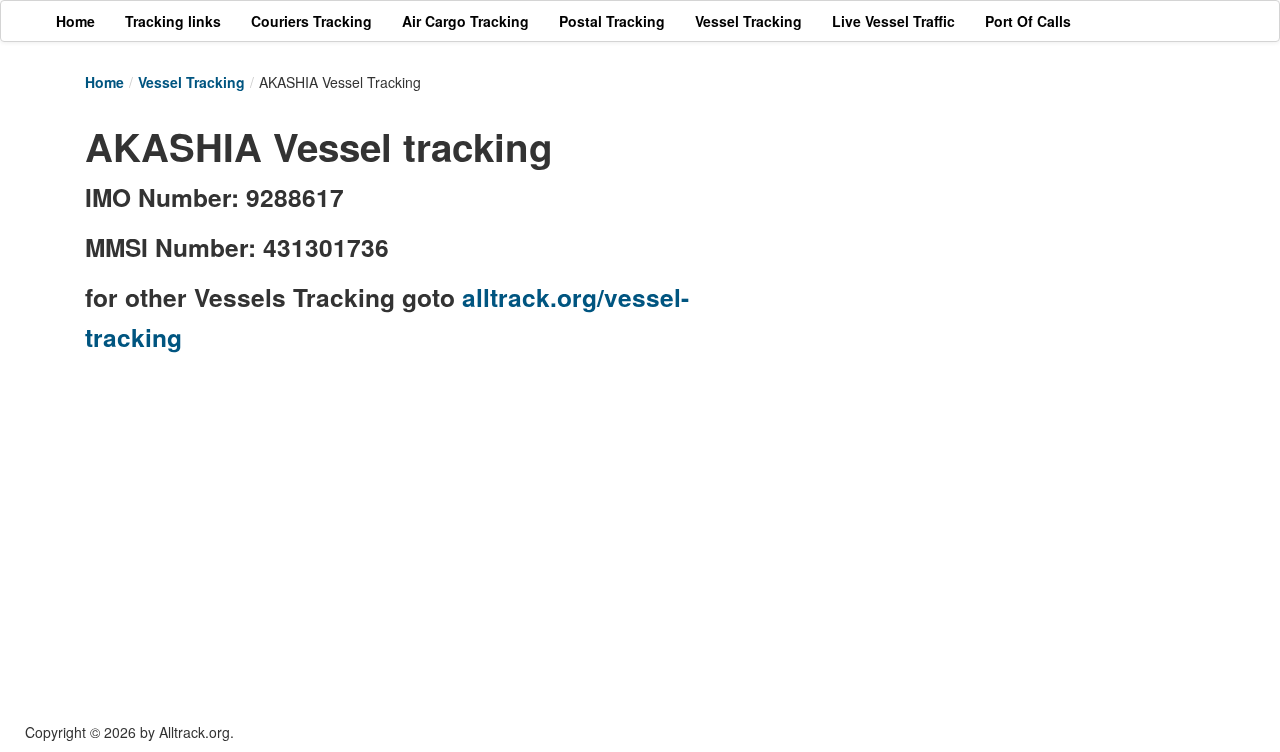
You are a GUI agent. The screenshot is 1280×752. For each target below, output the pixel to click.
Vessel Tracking (191, 82)
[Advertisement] (970, 257)
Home (104, 82)
